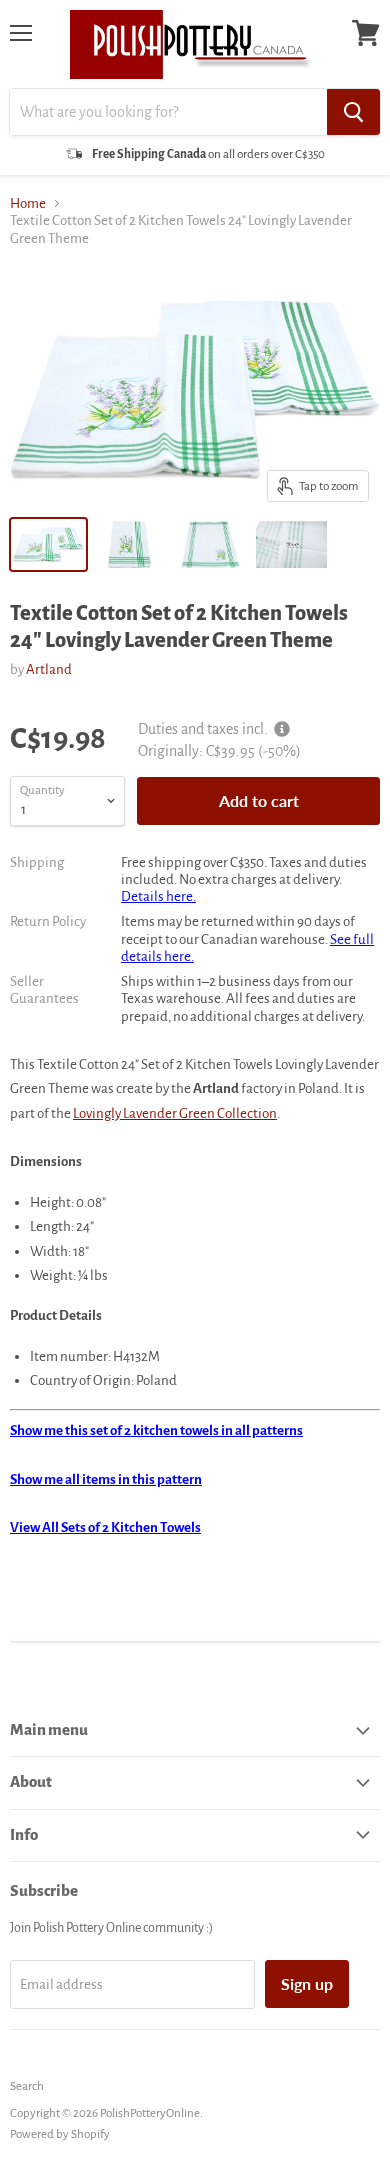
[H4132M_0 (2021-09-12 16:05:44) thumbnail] (291, 544)
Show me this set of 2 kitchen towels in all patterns (156, 1430)
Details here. (158, 896)
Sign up (307, 1983)
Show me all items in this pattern (106, 1479)
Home (28, 203)
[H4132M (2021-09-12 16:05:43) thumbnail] (48, 544)
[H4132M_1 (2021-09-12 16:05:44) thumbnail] (129, 544)
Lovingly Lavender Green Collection (175, 1113)
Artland (49, 669)
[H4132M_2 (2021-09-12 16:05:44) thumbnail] (210, 544)
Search (27, 2086)
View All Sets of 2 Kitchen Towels (105, 1527)
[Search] (353, 112)
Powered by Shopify (60, 2134)
